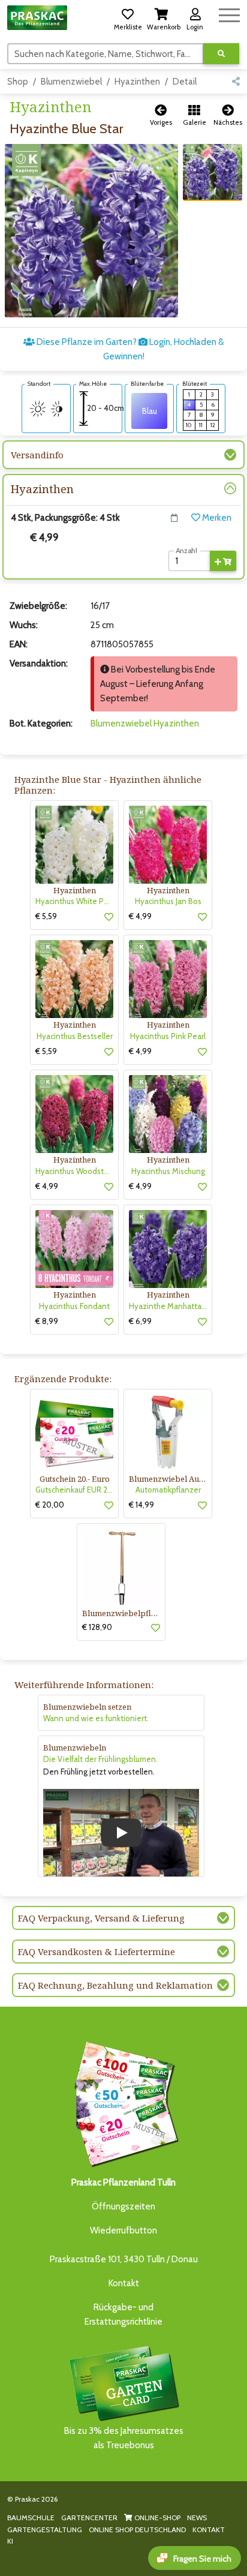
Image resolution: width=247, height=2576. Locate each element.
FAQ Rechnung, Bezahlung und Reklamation (115, 1985)
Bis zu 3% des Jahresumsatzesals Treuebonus (124, 2438)
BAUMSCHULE (31, 2518)
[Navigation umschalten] (229, 13)
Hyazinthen (137, 82)
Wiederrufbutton (123, 2230)
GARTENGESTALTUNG (45, 2530)
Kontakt (124, 2283)
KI (10, 2541)
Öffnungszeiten (123, 2206)
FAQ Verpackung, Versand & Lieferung (101, 1918)
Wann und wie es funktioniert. (96, 1718)
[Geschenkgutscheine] (123, 2102)
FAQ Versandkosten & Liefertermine (97, 1951)
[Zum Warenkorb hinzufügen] (223, 561)
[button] (128, 17)
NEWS (197, 2518)
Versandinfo (37, 455)
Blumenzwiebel (71, 82)
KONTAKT (209, 2530)
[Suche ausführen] (221, 54)
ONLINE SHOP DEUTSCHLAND (137, 2530)
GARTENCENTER (89, 2518)
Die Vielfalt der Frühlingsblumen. (100, 1759)
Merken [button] (216, 518)
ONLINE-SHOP (156, 2518)
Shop (18, 82)
